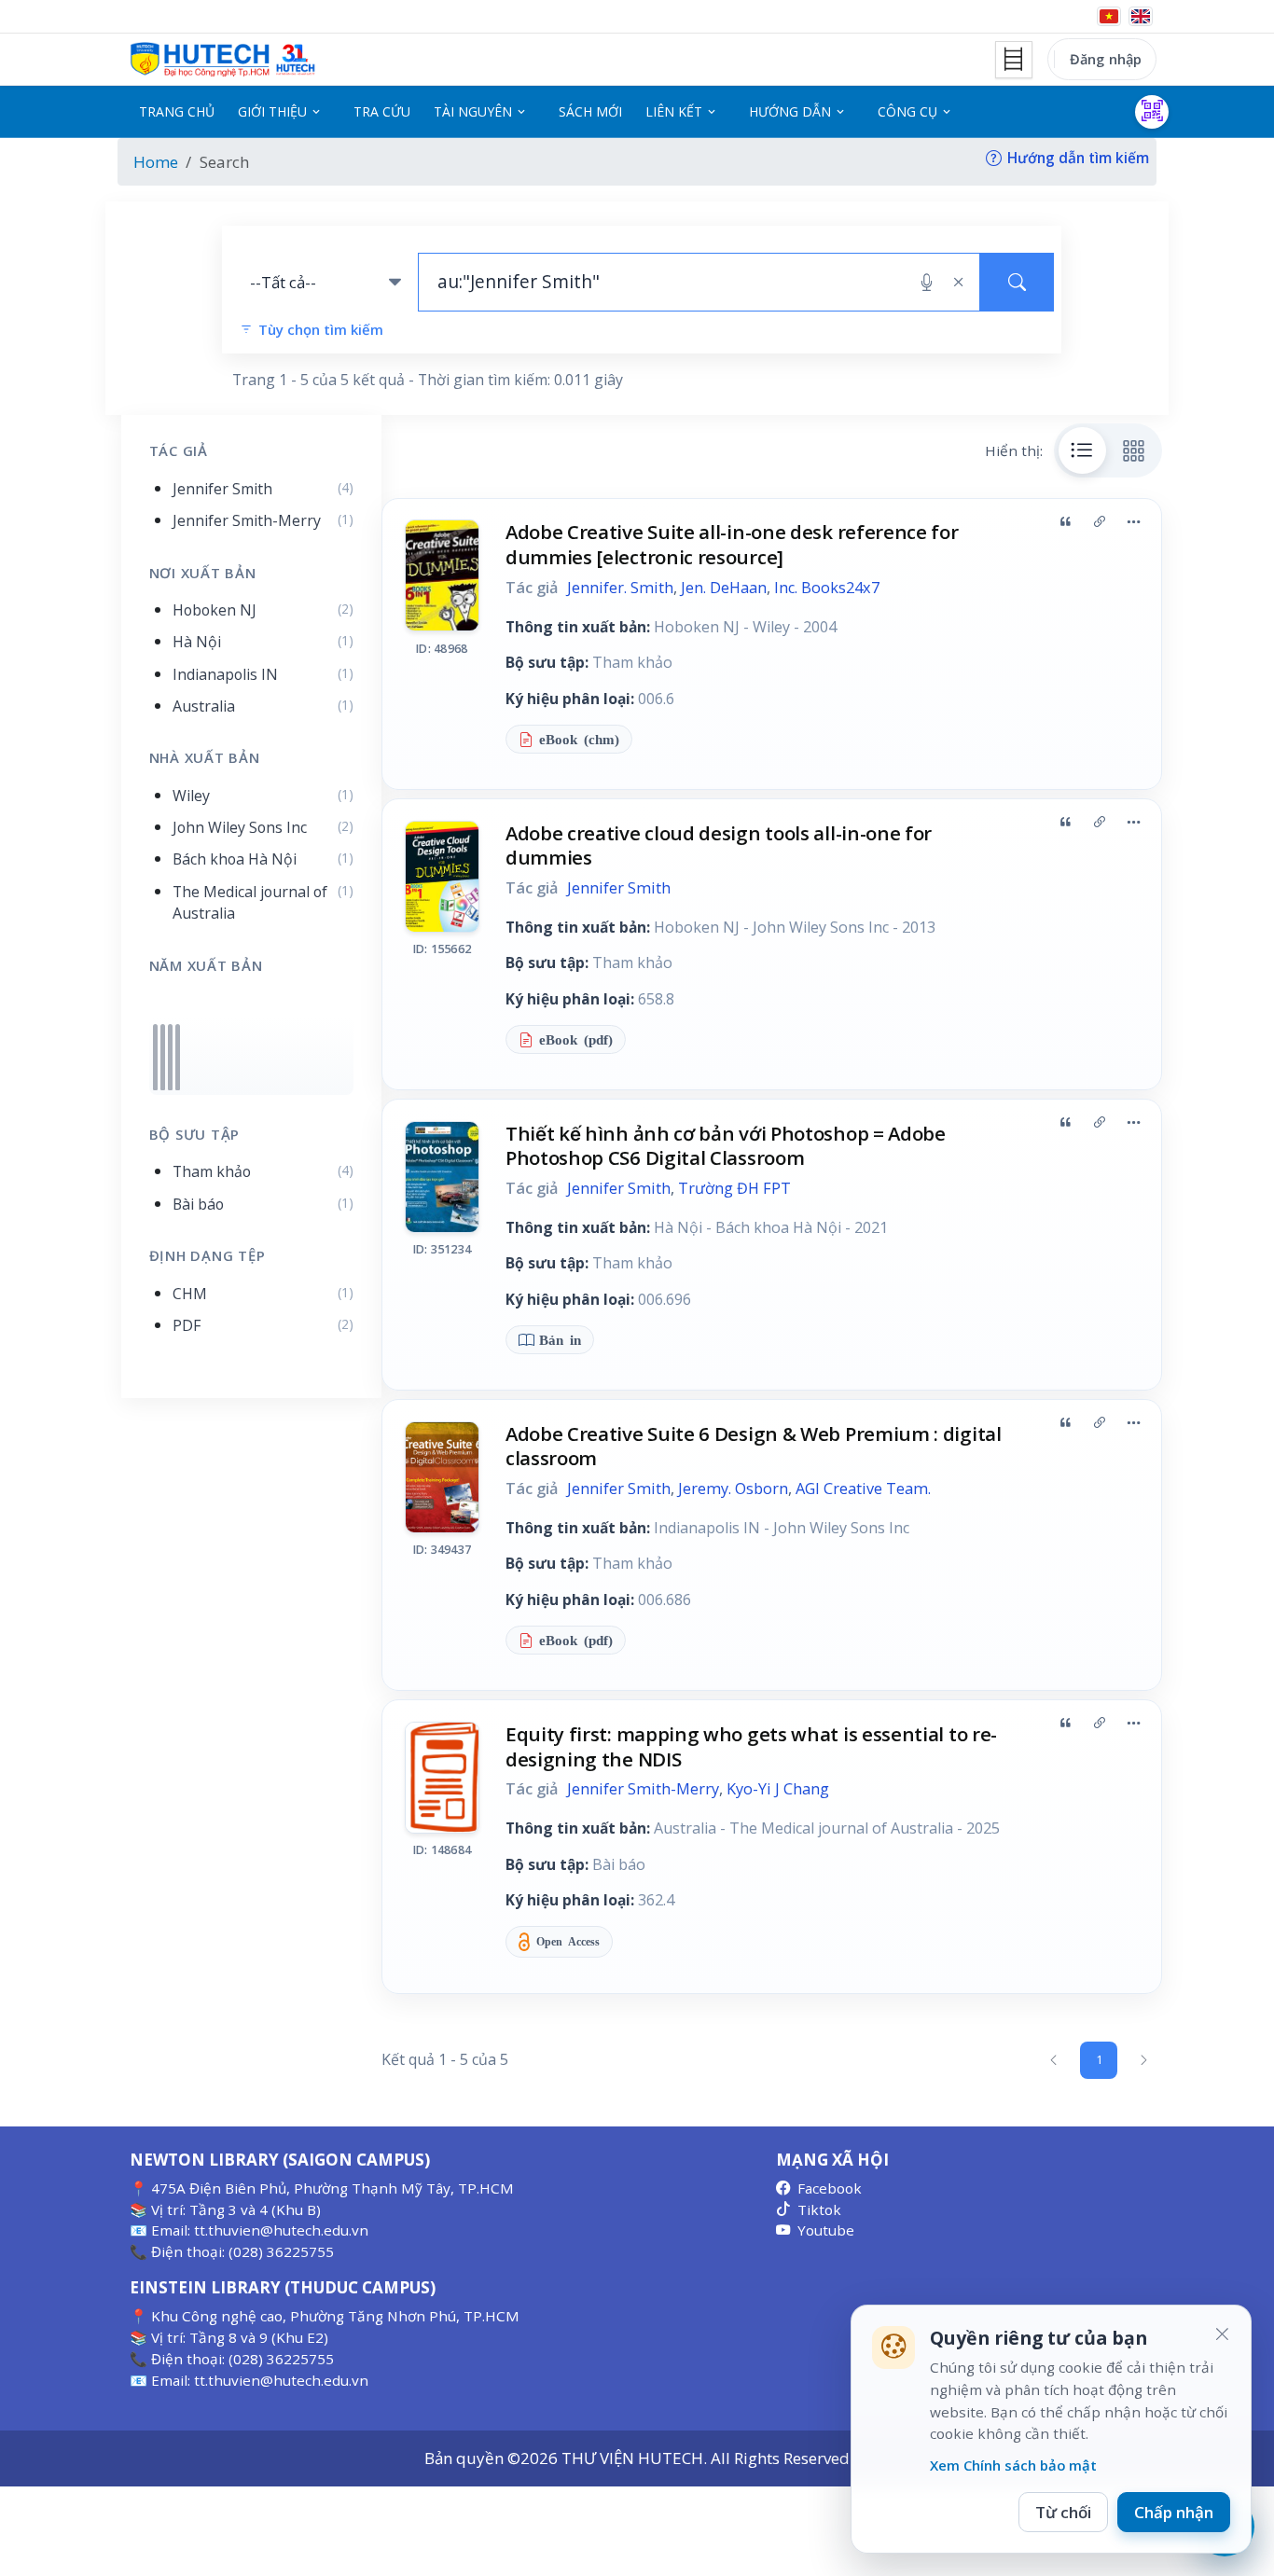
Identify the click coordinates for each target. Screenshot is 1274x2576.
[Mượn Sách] (1152, 112)
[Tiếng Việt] (1109, 16)
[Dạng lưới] (1134, 450)
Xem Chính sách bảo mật (1013, 2465)
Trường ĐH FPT (734, 1188)
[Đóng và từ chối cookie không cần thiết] (1222, 2334)
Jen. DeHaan (724, 588)
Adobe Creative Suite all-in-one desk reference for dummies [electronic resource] (732, 544)
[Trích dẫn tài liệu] (1065, 521)
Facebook (830, 2188)
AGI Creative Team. (863, 1489)
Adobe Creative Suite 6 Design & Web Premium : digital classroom (754, 1446)
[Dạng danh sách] (1083, 450)
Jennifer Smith (619, 888)
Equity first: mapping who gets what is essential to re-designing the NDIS (751, 1746)
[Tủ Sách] (1014, 60)
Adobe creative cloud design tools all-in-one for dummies (719, 845)
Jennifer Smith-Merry (643, 1789)
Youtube (826, 2230)
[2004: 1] (155, 1057)
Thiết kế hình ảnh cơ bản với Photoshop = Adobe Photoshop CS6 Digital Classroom (726, 1146)
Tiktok (819, 2209)
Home (156, 162)
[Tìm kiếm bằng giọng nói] (927, 283)
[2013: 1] (163, 1057)
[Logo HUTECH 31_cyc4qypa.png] (223, 60)
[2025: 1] (178, 1057)
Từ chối (1063, 2512)
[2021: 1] (170, 1057)
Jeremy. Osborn (733, 1489)
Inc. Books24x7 (827, 588)
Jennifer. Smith (620, 588)
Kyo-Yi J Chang (778, 1789)
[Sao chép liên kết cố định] (1100, 521)
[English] (1141, 16)
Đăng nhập (1106, 59)
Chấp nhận (1174, 2512)
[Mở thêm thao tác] (1133, 521)
